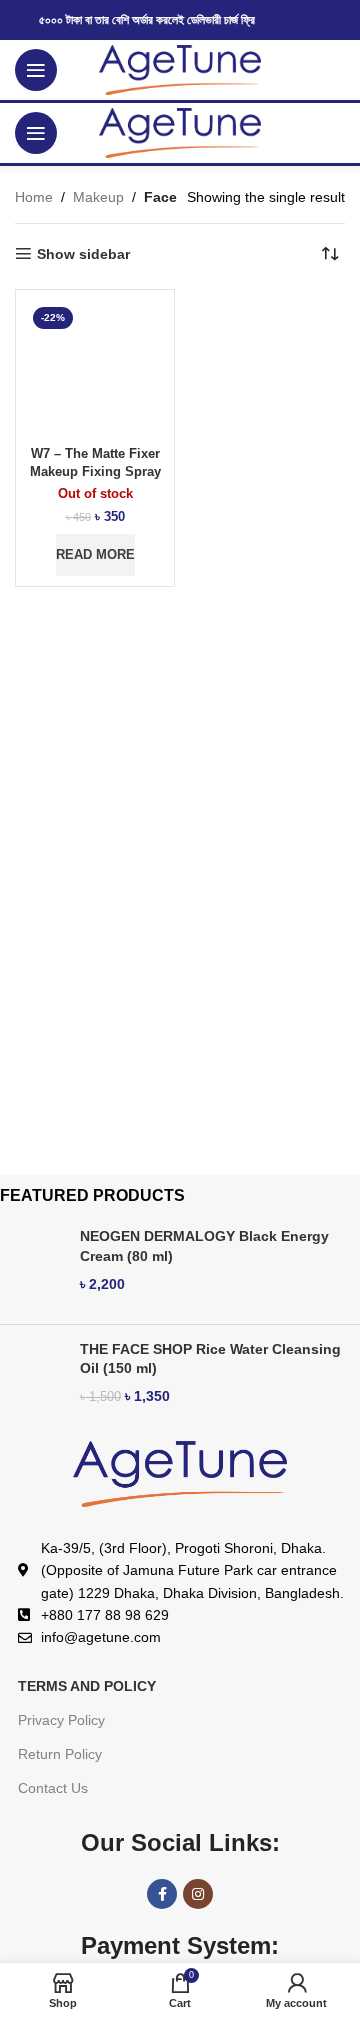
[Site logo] (180, 69)
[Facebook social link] (162, 1894)
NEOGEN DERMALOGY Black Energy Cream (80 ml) (204, 1246)
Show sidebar (83, 254)
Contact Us (53, 1788)
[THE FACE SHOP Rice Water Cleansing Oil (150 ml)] (32, 1380)
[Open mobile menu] (36, 70)
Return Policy (60, 1754)
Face (160, 197)
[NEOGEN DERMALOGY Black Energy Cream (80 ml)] (32, 1267)
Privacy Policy (61, 1720)
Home (34, 197)
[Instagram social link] (198, 1894)
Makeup (98, 197)
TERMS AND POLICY (87, 1686)
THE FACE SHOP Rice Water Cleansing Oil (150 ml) (210, 1359)
